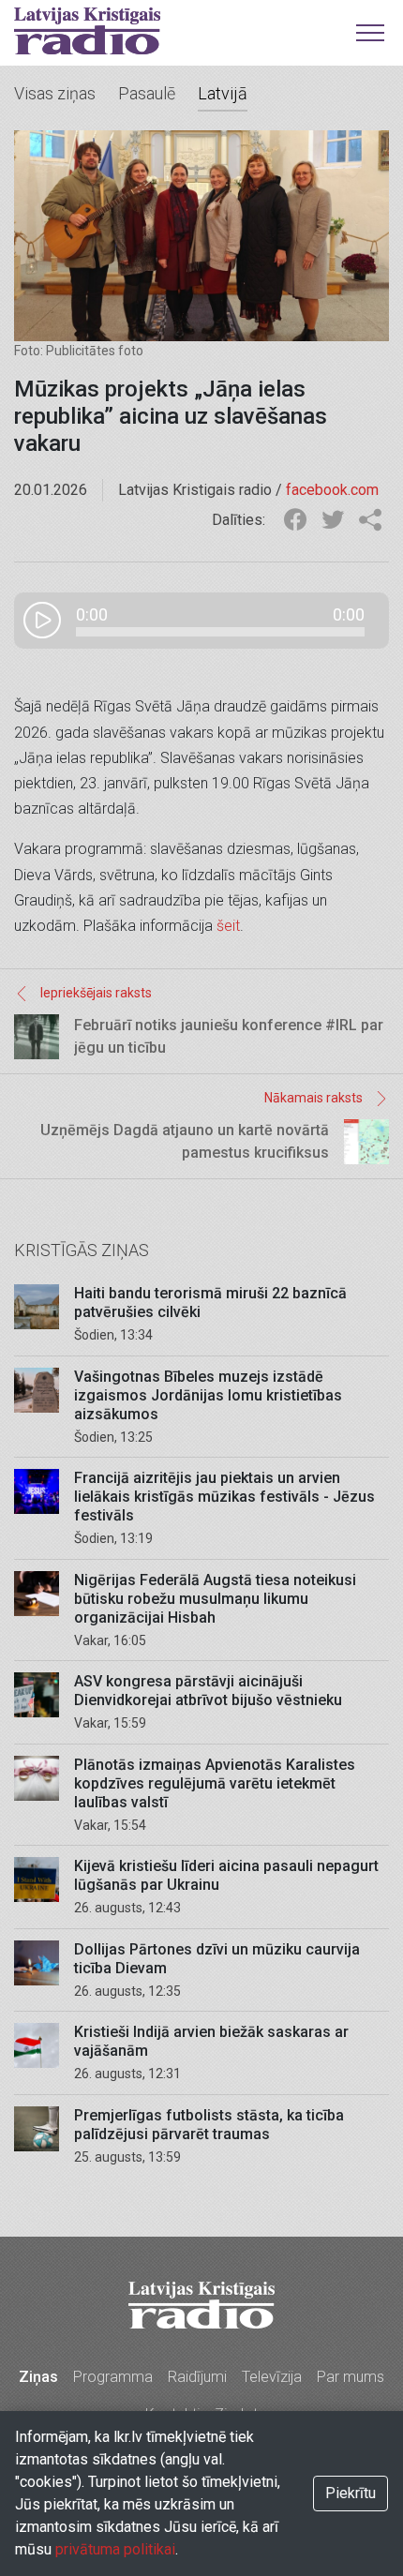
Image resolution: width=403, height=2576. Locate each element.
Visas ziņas (55, 93)
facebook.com (332, 490)
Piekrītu (351, 2493)
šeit (228, 926)
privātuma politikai (115, 2549)
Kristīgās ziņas (82, 1250)
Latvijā (223, 93)
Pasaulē (147, 93)
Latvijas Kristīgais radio (87, 31)
